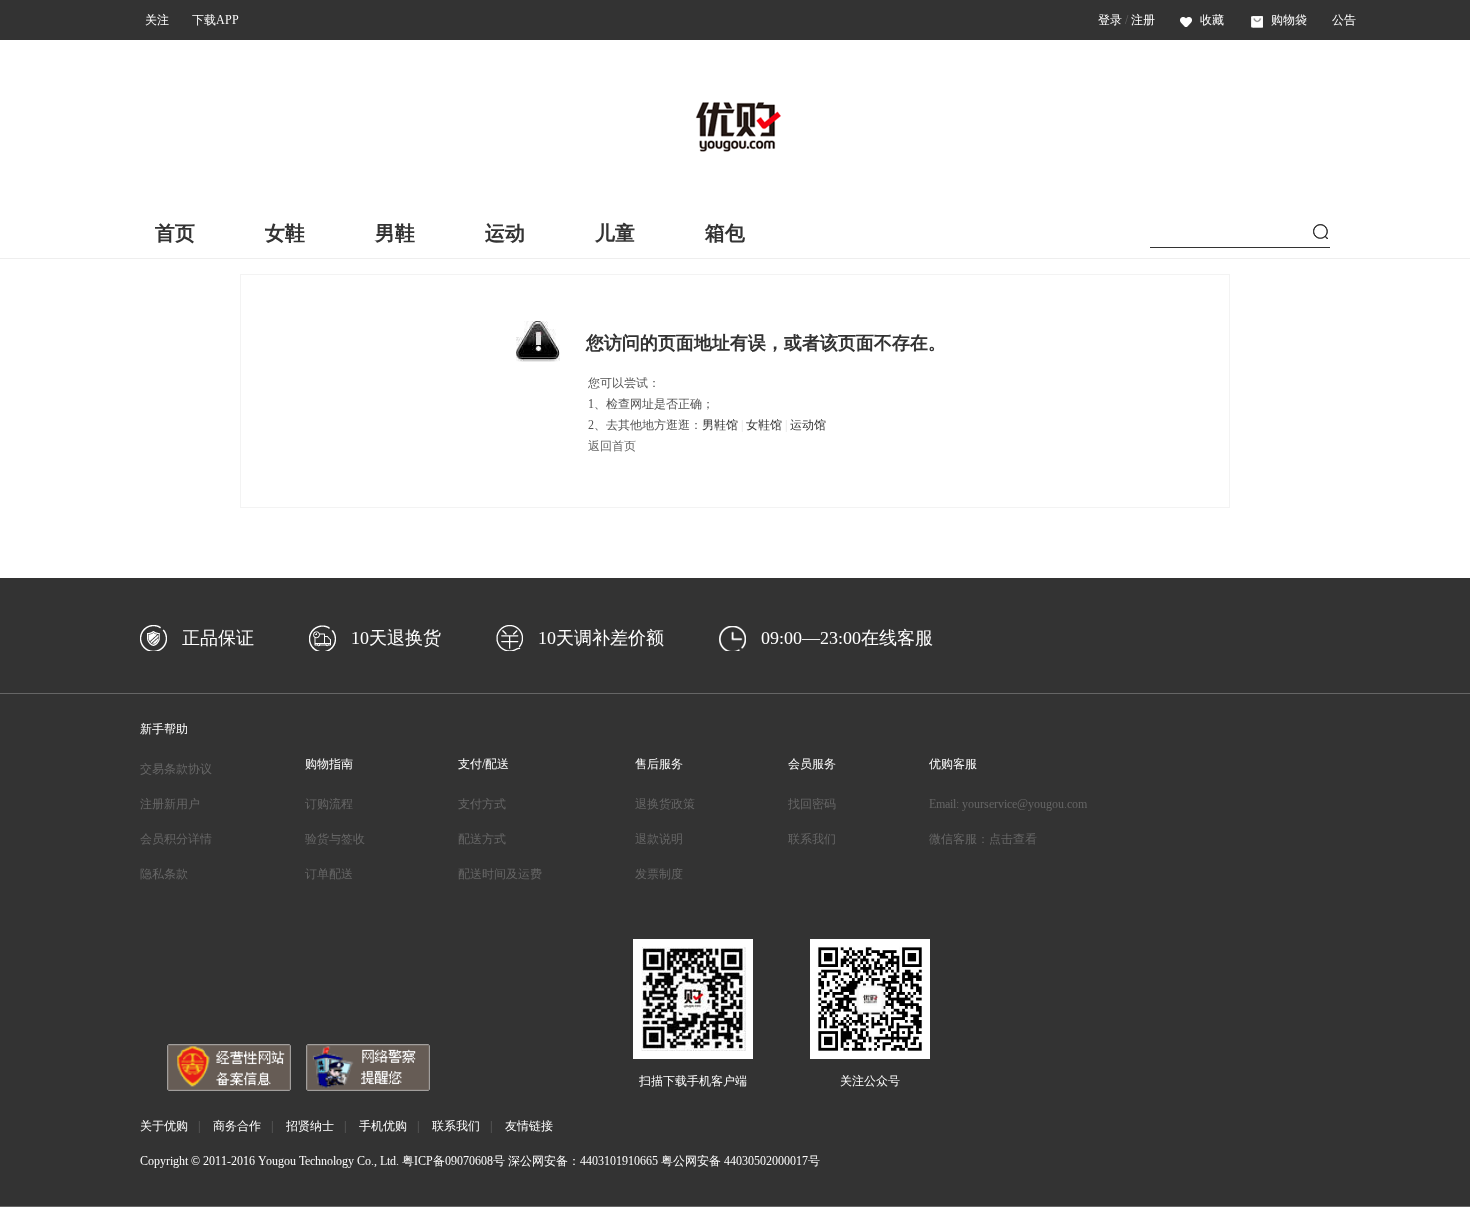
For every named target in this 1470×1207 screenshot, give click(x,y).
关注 (157, 20)
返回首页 (612, 446)
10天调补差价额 (601, 638)
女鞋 (285, 233)
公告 (1344, 20)
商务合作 (237, 1126)
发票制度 (659, 874)
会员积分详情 (176, 839)
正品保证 (218, 638)
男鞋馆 (720, 425)
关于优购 (164, 1126)
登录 (1110, 20)
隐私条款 (164, 874)
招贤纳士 (310, 1126)
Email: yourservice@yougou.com (1008, 804)
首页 (175, 233)
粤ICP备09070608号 (453, 1161)
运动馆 (808, 425)
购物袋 (1289, 20)
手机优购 (383, 1126)
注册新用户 (170, 804)
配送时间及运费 (500, 874)
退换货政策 (665, 804)
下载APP (215, 20)
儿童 (615, 233)
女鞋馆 (764, 425)
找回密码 (812, 804)
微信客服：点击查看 (983, 839)
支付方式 (482, 804)
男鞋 (395, 233)
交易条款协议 (176, 769)
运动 (505, 233)
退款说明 (659, 839)
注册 (1143, 20)
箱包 (725, 233)
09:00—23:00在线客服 (847, 638)
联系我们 (812, 839)
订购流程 (329, 804)
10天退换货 (396, 638)
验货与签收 (335, 839)
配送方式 (482, 839)
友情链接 (529, 1126)
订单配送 (329, 874)
